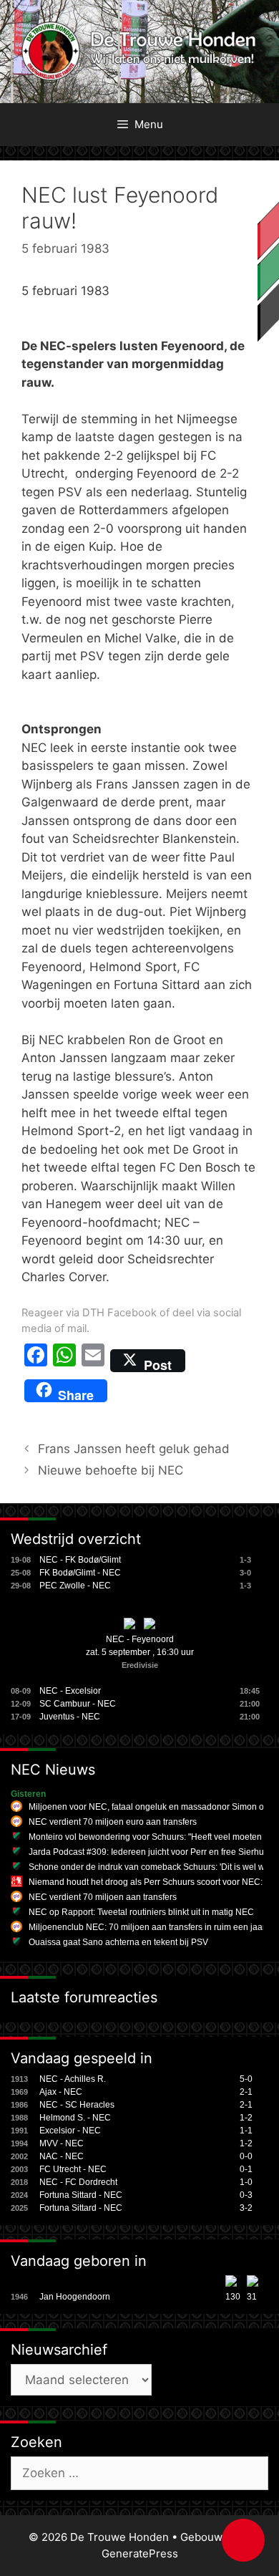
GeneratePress (140, 2553)
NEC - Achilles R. (73, 2079)
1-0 (246, 2182)
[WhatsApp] (64, 1361)
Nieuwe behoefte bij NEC (111, 1470)
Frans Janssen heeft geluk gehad (134, 1449)
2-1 (246, 2092)
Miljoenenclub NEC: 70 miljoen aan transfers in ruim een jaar (147, 1927)
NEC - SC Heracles (77, 2105)
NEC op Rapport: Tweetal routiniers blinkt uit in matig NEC (141, 1912)
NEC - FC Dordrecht (78, 2182)
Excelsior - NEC (70, 2131)
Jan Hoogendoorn (75, 2297)
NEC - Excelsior (70, 1691)
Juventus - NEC (70, 1717)
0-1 (246, 2169)
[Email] (93, 1361)
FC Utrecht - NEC (73, 2169)
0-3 (246, 2195)
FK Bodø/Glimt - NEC (80, 1573)
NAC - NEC (62, 2156)
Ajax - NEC (61, 2092)
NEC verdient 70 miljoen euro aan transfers (113, 1822)
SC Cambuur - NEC (78, 1704)
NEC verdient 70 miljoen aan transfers (103, 1897)
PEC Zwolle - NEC (75, 1586)
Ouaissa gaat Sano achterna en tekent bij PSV (118, 1942)
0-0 (246, 2156)
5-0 (246, 2079)
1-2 (246, 2118)
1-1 (246, 2131)
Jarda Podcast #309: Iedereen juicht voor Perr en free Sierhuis (150, 1852)
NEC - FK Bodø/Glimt (80, 1560)
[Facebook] (36, 1361)
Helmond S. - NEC (75, 2118)
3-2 (246, 2208)
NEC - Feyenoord (140, 1639)
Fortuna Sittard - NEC (81, 2195)
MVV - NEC (62, 2143)
